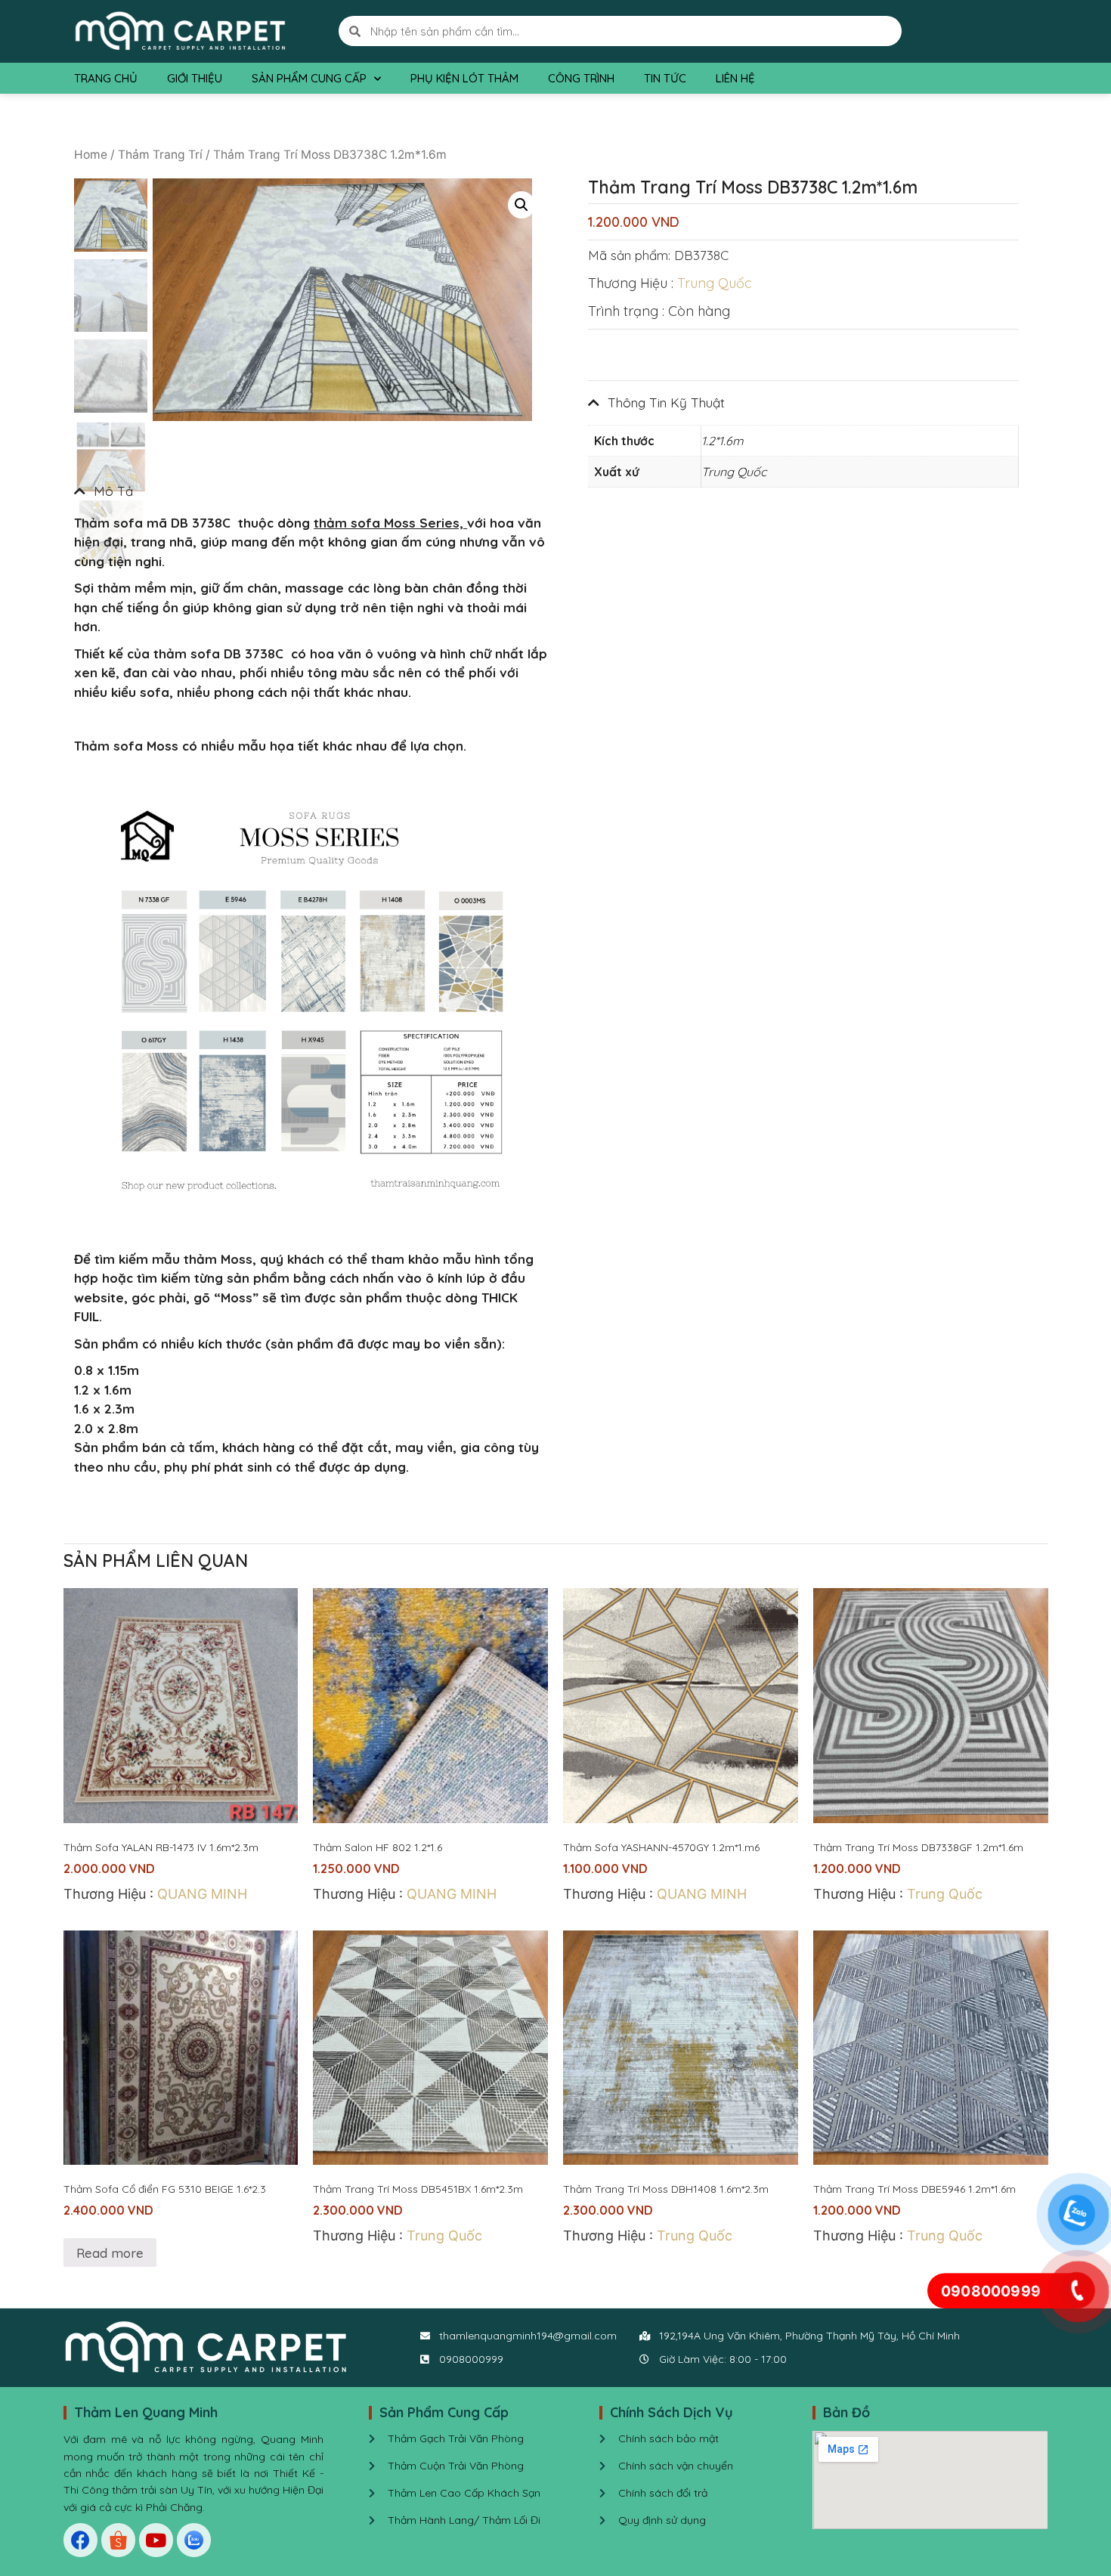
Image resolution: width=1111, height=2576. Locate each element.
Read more (110, 2253)
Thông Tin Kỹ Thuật (666, 402)
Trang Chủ (106, 78)
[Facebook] (80, 2540)
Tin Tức (665, 78)
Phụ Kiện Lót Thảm (464, 78)
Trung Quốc (715, 283)
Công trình (581, 78)
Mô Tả (113, 491)
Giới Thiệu (195, 78)
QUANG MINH (202, 1894)
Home (91, 155)
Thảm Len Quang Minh (146, 2412)
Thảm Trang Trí (160, 155)
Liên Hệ (735, 78)
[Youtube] (156, 2540)
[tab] (311, 491)
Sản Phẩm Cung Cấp (309, 78)
